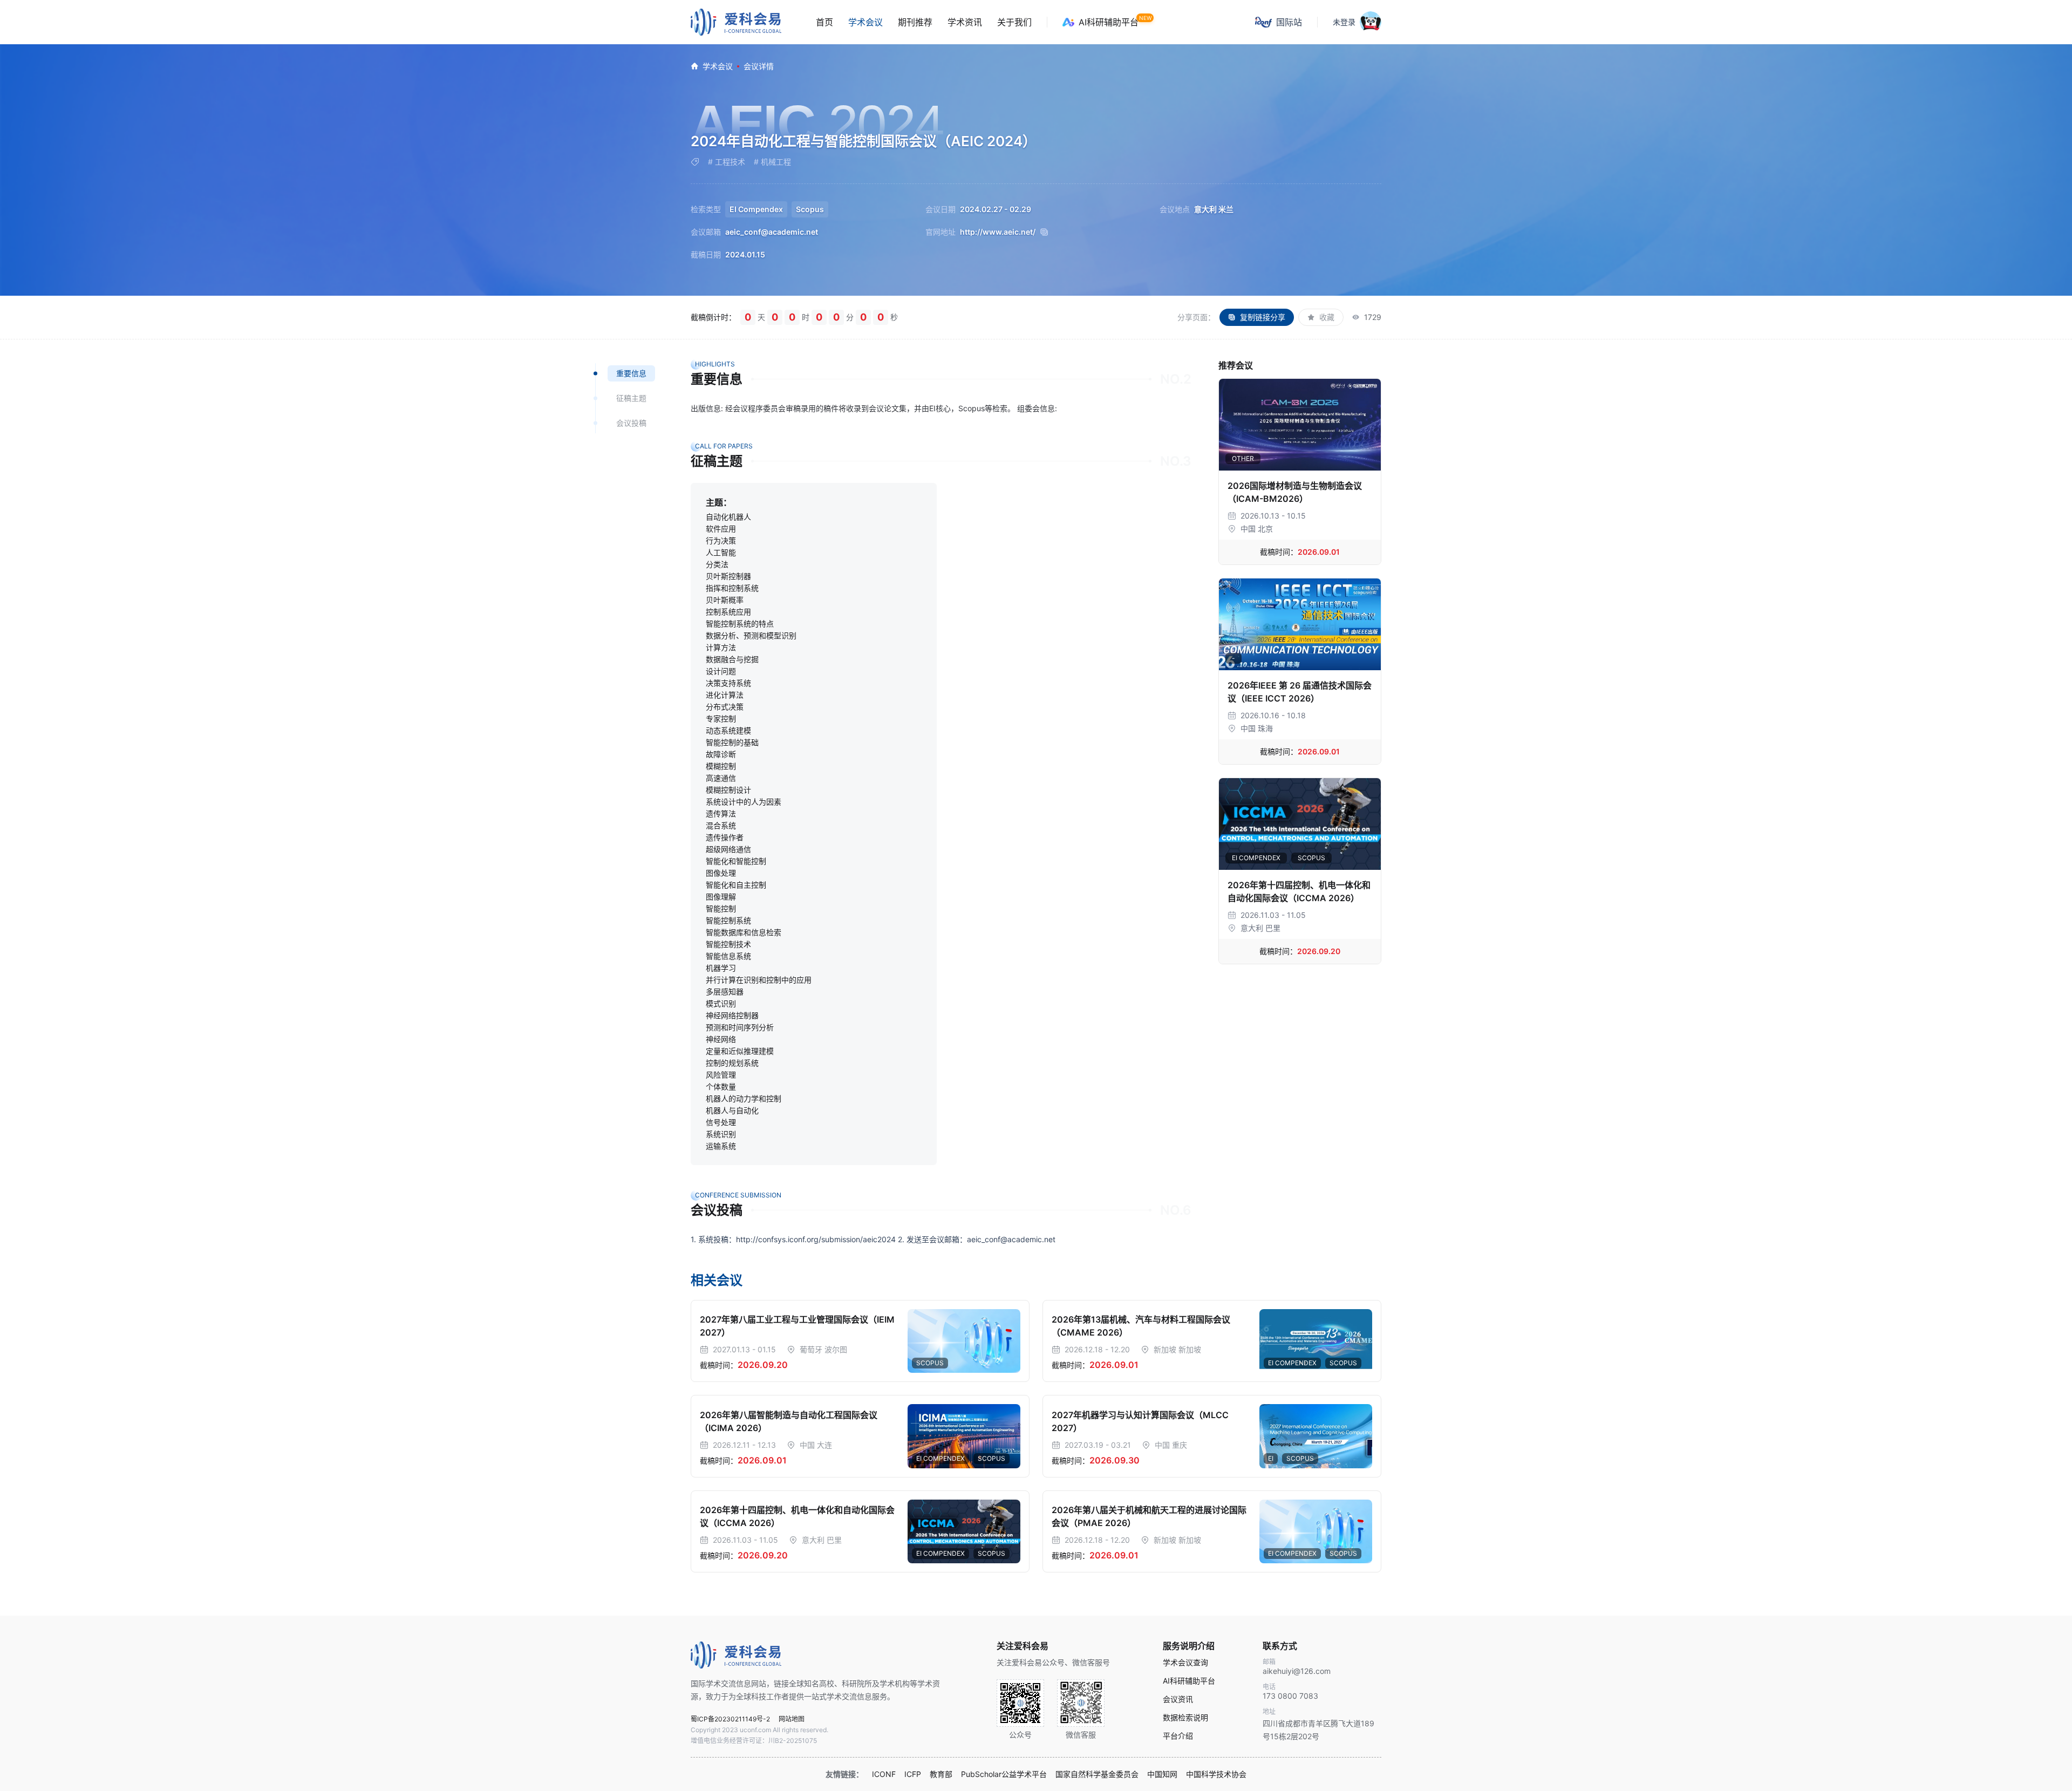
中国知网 (1162, 1774)
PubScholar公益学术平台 (1004, 1774)
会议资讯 (1178, 1699)
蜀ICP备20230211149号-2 (730, 1719)
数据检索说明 (1185, 1718)
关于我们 (1014, 22)
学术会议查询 (1185, 1663)
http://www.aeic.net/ (998, 232)
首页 (824, 22)
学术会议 (865, 22)
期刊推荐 (915, 22)
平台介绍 (1178, 1736)
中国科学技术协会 (1216, 1774)
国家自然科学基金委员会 (1097, 1774)
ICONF (884, 1774)
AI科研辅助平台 (1109, 22)
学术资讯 (965, 22)
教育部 (941, 1774)
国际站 (1289, 22)
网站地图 (792, 1719)
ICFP (913, 1774)
